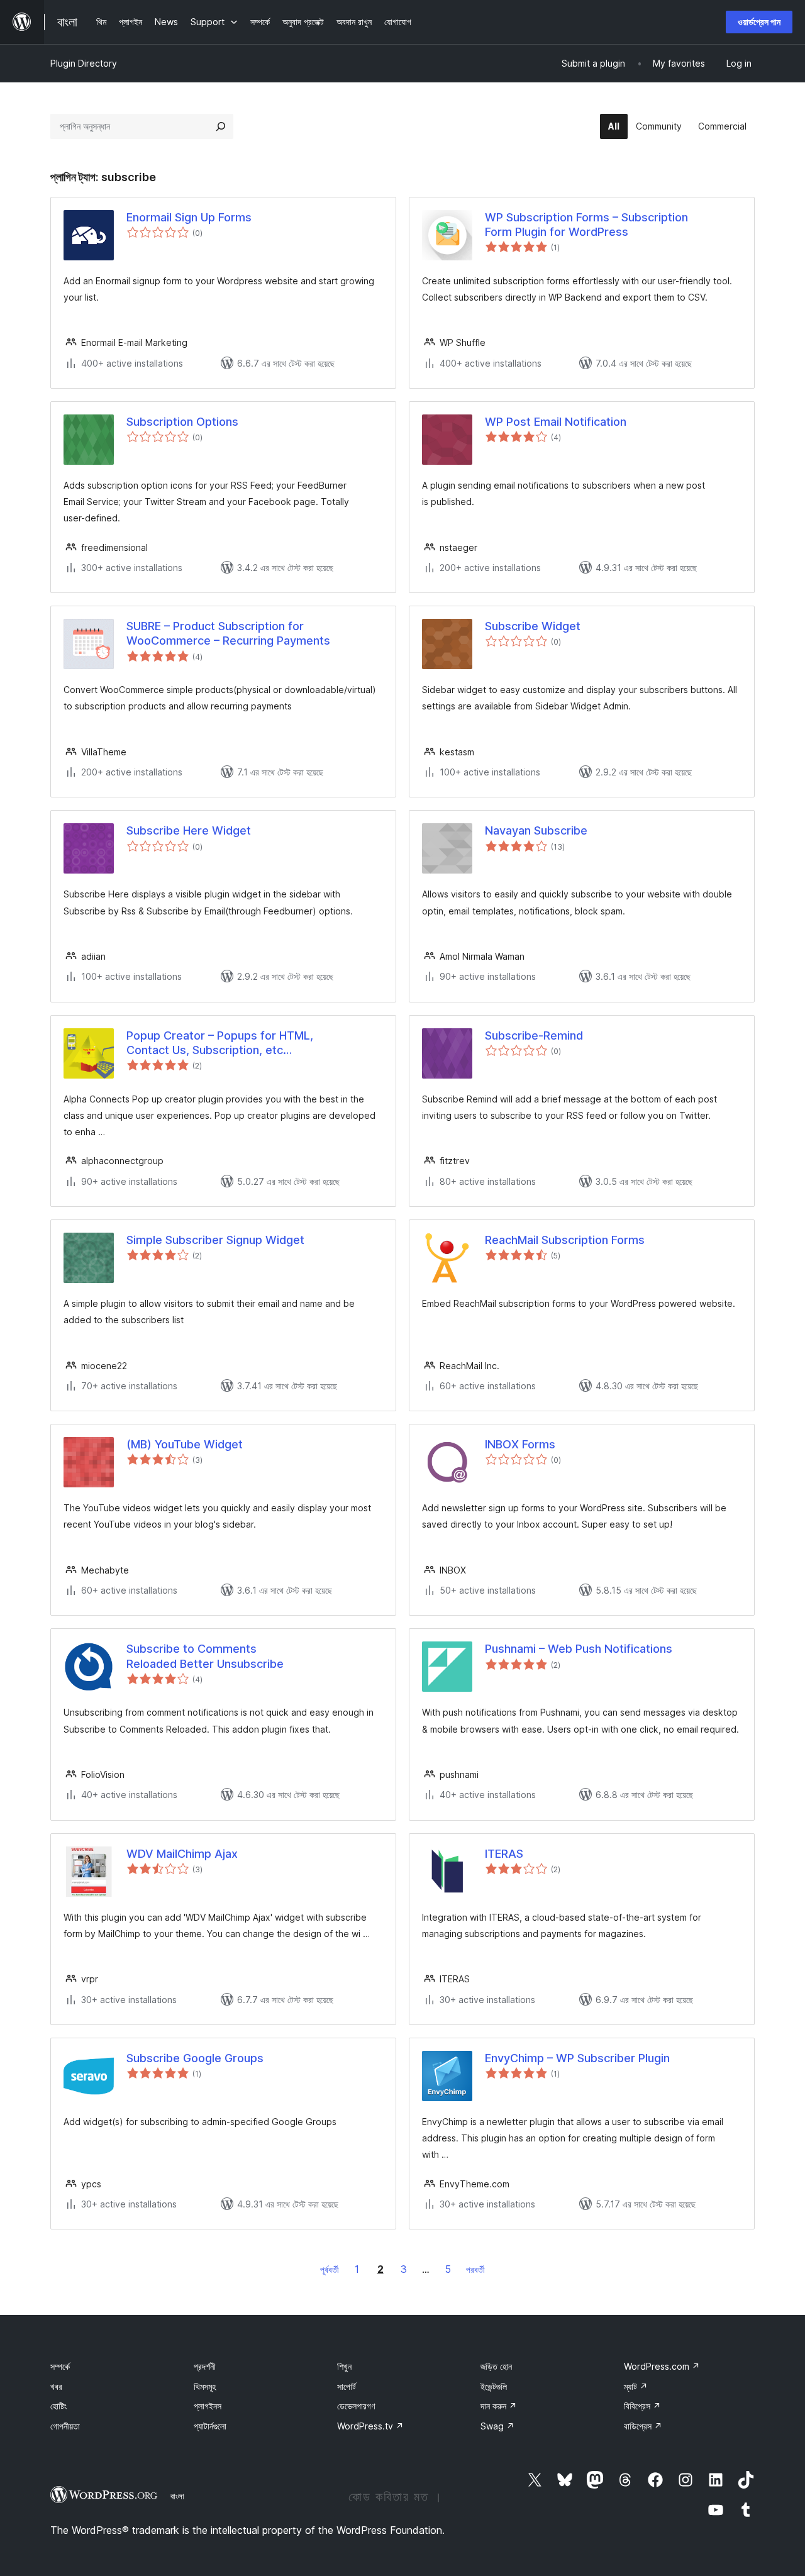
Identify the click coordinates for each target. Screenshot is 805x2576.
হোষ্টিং (58, 2406)
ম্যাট (636, 2386)
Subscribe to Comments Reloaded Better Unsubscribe (205, 1656)
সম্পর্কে (60, 2366)
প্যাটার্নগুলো (210, 2426)
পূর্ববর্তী (330, 2269)
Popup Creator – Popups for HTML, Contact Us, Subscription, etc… (220, 1043)
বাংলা (177, 2496)
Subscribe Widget (533, 626)
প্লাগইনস (208, 2406)
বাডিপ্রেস (643, 2426)
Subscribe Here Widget (189, 830)
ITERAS (504, 1854)
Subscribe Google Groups (195, 2058)
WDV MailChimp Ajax (182, 1854)
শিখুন (344, 2366)
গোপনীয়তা (65, 2426)
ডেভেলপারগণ (356, 2406)
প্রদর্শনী (205, 2366)
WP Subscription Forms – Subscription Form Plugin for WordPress (586, 225)
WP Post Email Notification (556, 422)
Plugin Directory (84, 63)
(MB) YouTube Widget (185, 1444)
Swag (497, 2426)
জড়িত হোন (496, 2366)
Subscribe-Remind (534, 1035)
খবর (56, 2386)
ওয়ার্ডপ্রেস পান (759, 22)
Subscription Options (182, 422)
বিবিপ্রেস (642, 2406)
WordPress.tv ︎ (370, 2426)
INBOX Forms (520, 1444)
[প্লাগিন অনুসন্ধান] (221, 126)
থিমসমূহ (205, 2386)
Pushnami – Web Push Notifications (579, 1649)
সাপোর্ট (347, 2386)
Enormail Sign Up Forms (189, 217)
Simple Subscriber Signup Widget (215, 1240)
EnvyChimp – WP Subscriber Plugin (577, 2058)
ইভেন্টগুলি (494, 2386)
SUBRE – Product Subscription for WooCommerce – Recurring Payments (228, 633)
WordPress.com (662, 2366)
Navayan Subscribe (536, 830)
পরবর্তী (475, 2269)
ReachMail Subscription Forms (565, 1240)
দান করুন (499, 2406)
